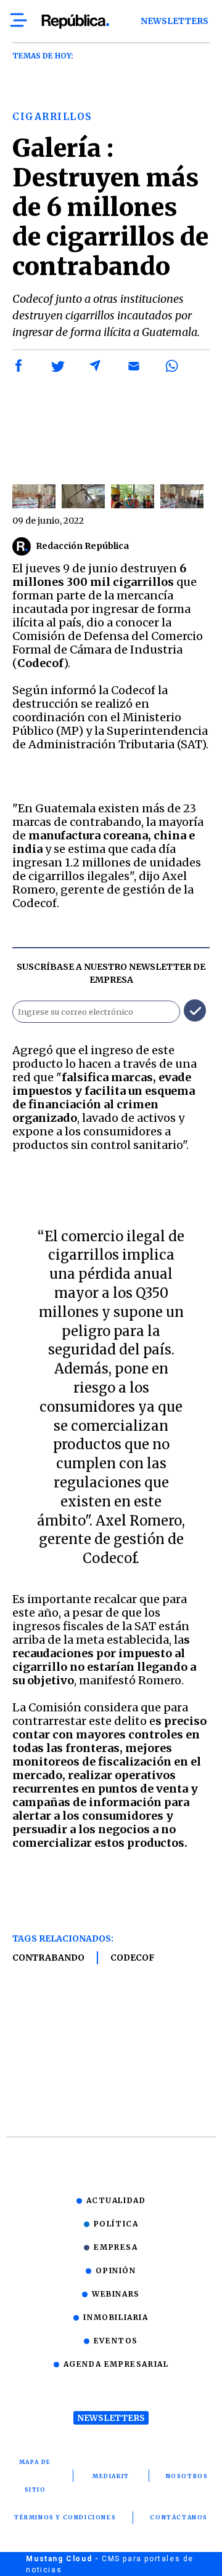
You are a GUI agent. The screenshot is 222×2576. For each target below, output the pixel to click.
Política (116, 2224)
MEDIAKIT (111, 2476)
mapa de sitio (35, 2476)
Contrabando (48, 1958)
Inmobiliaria (116, 2317)
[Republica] (75, 22)
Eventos (116, 2341)
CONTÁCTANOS (179, 2517)
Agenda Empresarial (116, 2364)
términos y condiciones (65, 2517)
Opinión (116, 2270)
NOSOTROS (187, 2476)
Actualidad (116, 2200)
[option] (34, 496)
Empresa (116, 2247)
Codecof (132, 1958)
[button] (19, 366)
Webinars (116, 2294)
